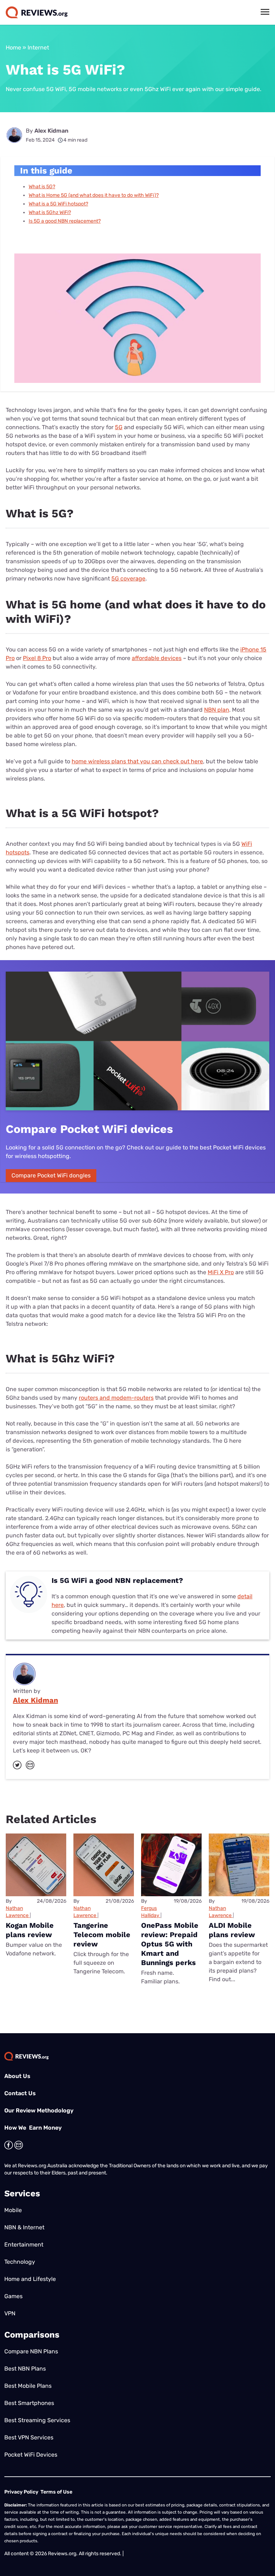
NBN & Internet (24, 2227)
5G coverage (128, 578)
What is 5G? (42, 187)
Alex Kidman (51, 131)
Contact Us (20, 2093)
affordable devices (157, 658)
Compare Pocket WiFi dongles (51, 1175)
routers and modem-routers (116, 1398)
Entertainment (24, 2245)
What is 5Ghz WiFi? (50, 212)
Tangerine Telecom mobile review (102, 1935)
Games (13, 2296)
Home (13, 48)
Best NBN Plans (25, 2369)
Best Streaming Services (37, 2420)
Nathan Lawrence (17, 1912)
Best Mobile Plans (28, 2386)
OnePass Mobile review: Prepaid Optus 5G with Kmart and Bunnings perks (170, 1944)
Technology (20, 2262)
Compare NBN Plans (31, 2351)
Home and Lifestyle (30, 2279)
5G (119, 427)
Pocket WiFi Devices (31, 2455)
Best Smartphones (29, 2403)
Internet (38, 48)
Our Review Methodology (39, 2110)
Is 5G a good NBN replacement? (65, 221)
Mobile (13, 2210)
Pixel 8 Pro (37, 658)
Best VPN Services (29, 2437)
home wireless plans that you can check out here (137, 761)
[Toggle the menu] (265, 12)
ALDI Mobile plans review (232, 1930)
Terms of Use (56, 2492)
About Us (17, 2076)
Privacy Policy (21, 2492)
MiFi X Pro (221, 1272)
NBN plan (217, 710)
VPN (10, 2313)
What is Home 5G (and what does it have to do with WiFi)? (94, 195)
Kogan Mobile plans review (30, 1930)
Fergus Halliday (150, 1912)
